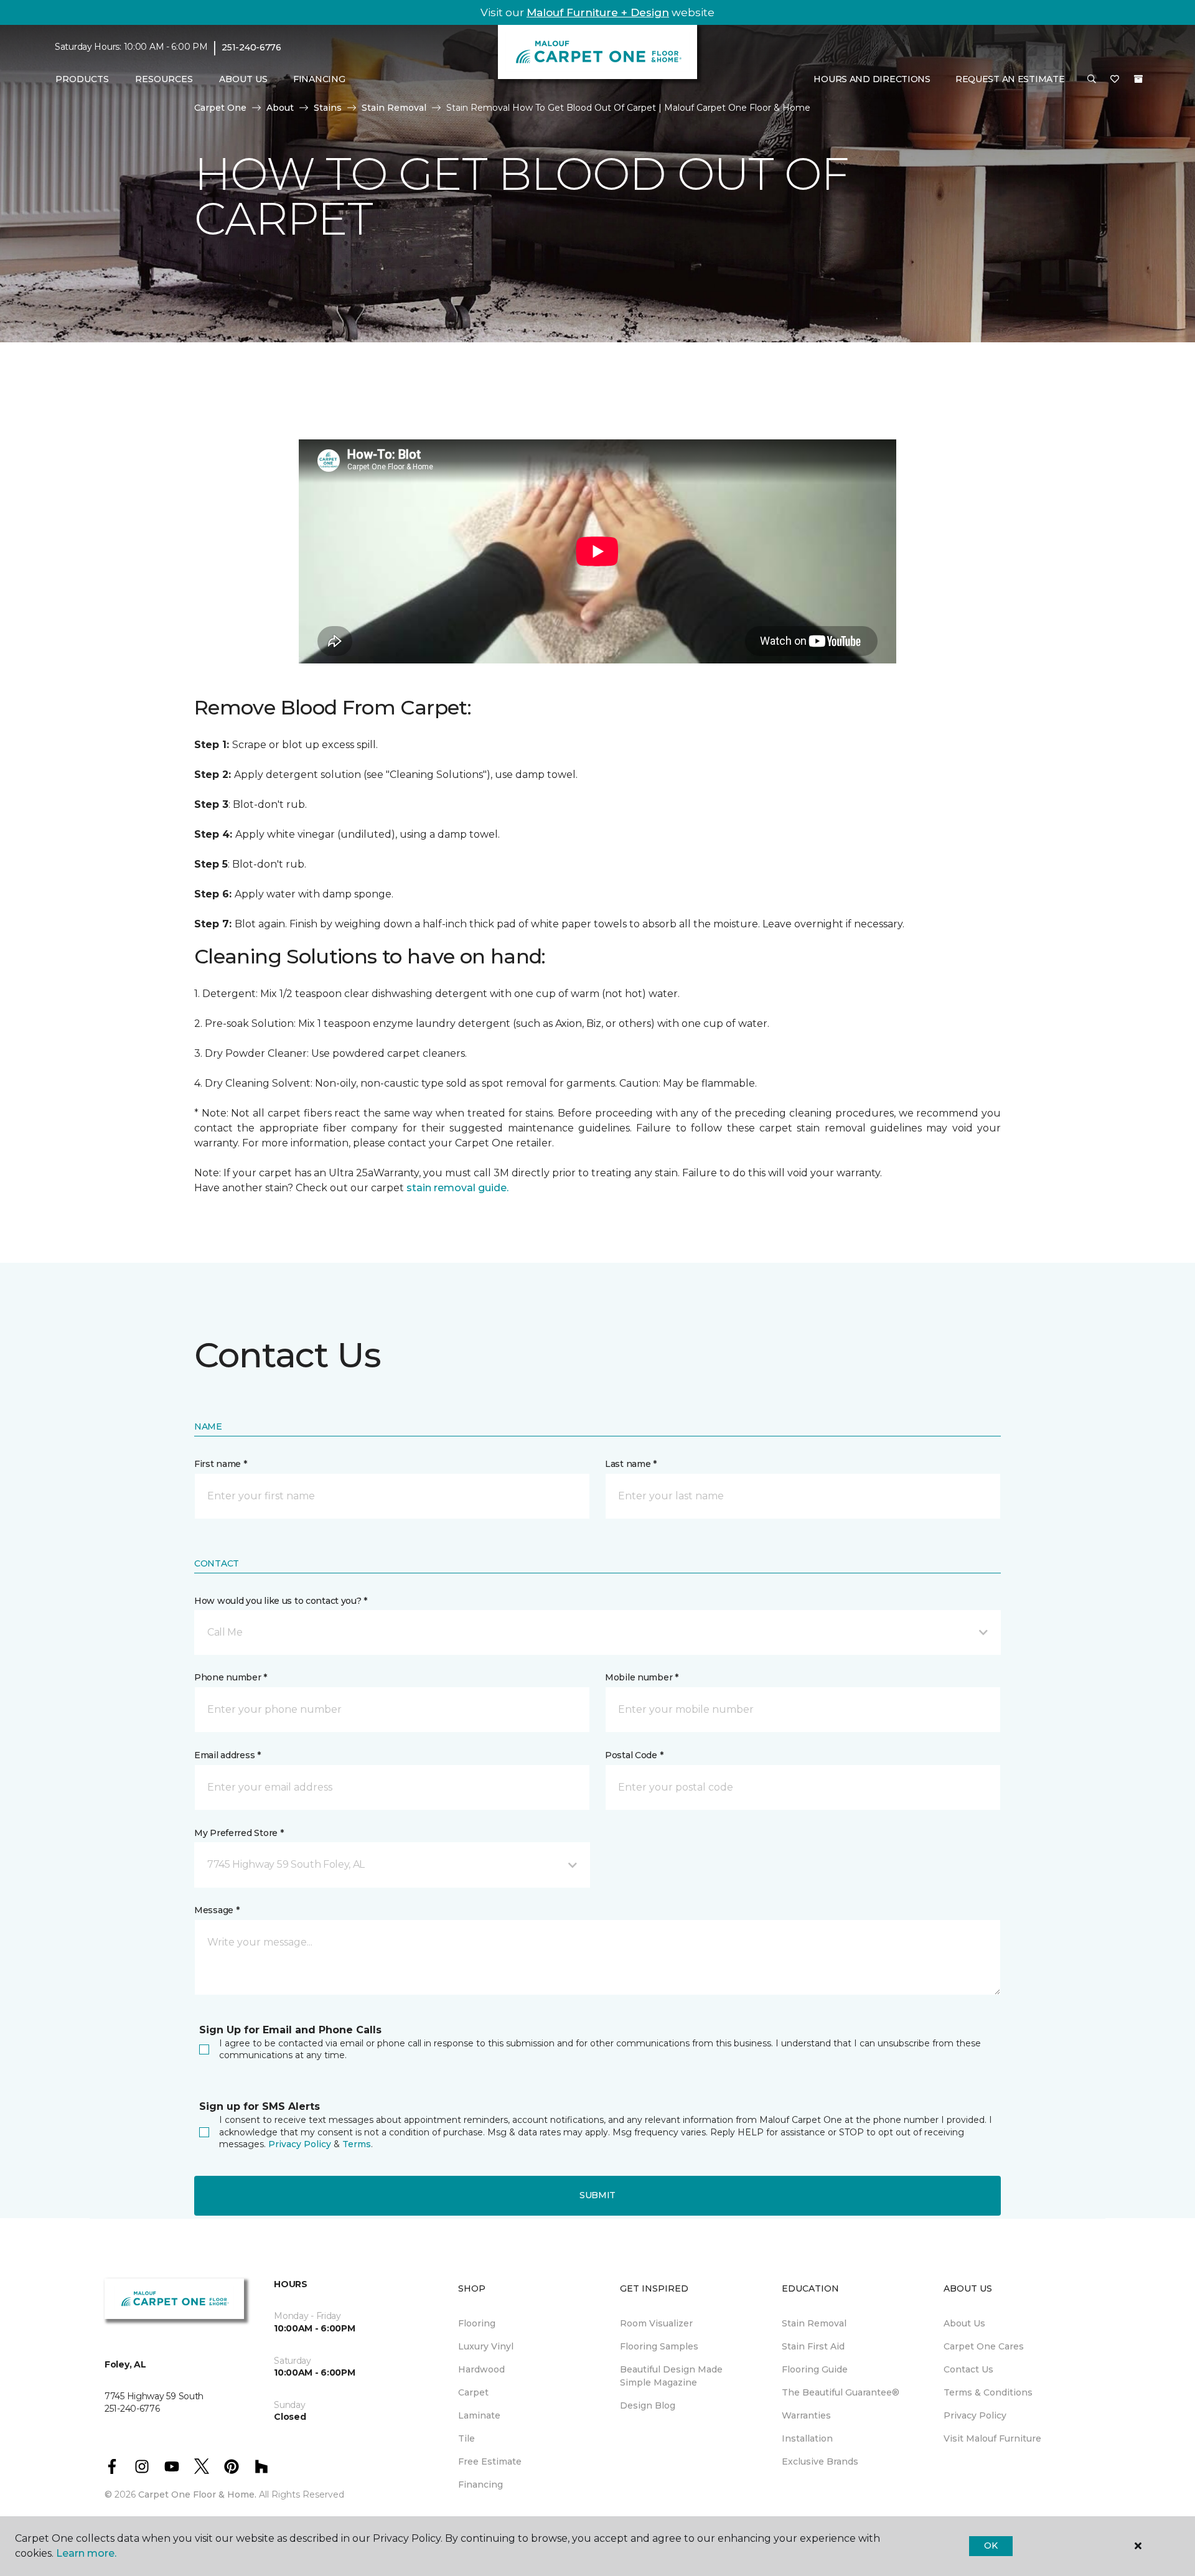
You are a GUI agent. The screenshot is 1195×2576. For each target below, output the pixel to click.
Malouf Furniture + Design (598, 12)
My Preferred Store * (239, 1833)
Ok (991, 2546)
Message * (217, 1910)
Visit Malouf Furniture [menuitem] (992, 2438)
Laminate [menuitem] (479, 2415)
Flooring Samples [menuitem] (659, 2346)
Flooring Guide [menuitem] (815, 2369)
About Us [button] (243, 79)
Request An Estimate (1010, 79)
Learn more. (86, 2553)
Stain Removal (394, 108)
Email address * (227, 1755)
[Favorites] (1115, 80)
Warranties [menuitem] (806, 2415)
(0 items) (1138, 79)
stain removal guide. (457, 1188)
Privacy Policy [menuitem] (975, 2415)
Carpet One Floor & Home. (197, 2494)
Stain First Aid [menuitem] (813, 2346)
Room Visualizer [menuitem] (656, 2323)
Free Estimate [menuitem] (490, 2461)
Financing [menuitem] (319, 79)
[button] (1092, 80)
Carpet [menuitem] (473, 2392)
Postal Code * (634, 1755)
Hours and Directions (872, 79)
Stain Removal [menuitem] (814, 2323)
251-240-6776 (251, 47)
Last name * (631, 1464)
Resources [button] (164, 79)
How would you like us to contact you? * (281, 1601)
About (280, 108)
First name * (221, 1464)
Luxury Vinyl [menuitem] (486, 2346)
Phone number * (231, 1677)
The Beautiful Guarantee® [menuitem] (841, 2392)
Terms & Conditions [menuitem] (988, 2392)
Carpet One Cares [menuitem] (984, 2346)
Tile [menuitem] (466, 2438)
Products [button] (82, 79)
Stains (328, 108)
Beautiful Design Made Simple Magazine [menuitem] (671, 2376)
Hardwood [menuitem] (481, 2369)
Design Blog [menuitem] (648, 2405)
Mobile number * (642, 1677)
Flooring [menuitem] (477, 2323)
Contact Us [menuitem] (968, 2369)
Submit (597, 2195)
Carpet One (220, 108)
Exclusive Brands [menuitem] (820, 2461)
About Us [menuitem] (964, 2323)
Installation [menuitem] (807, 2438)
